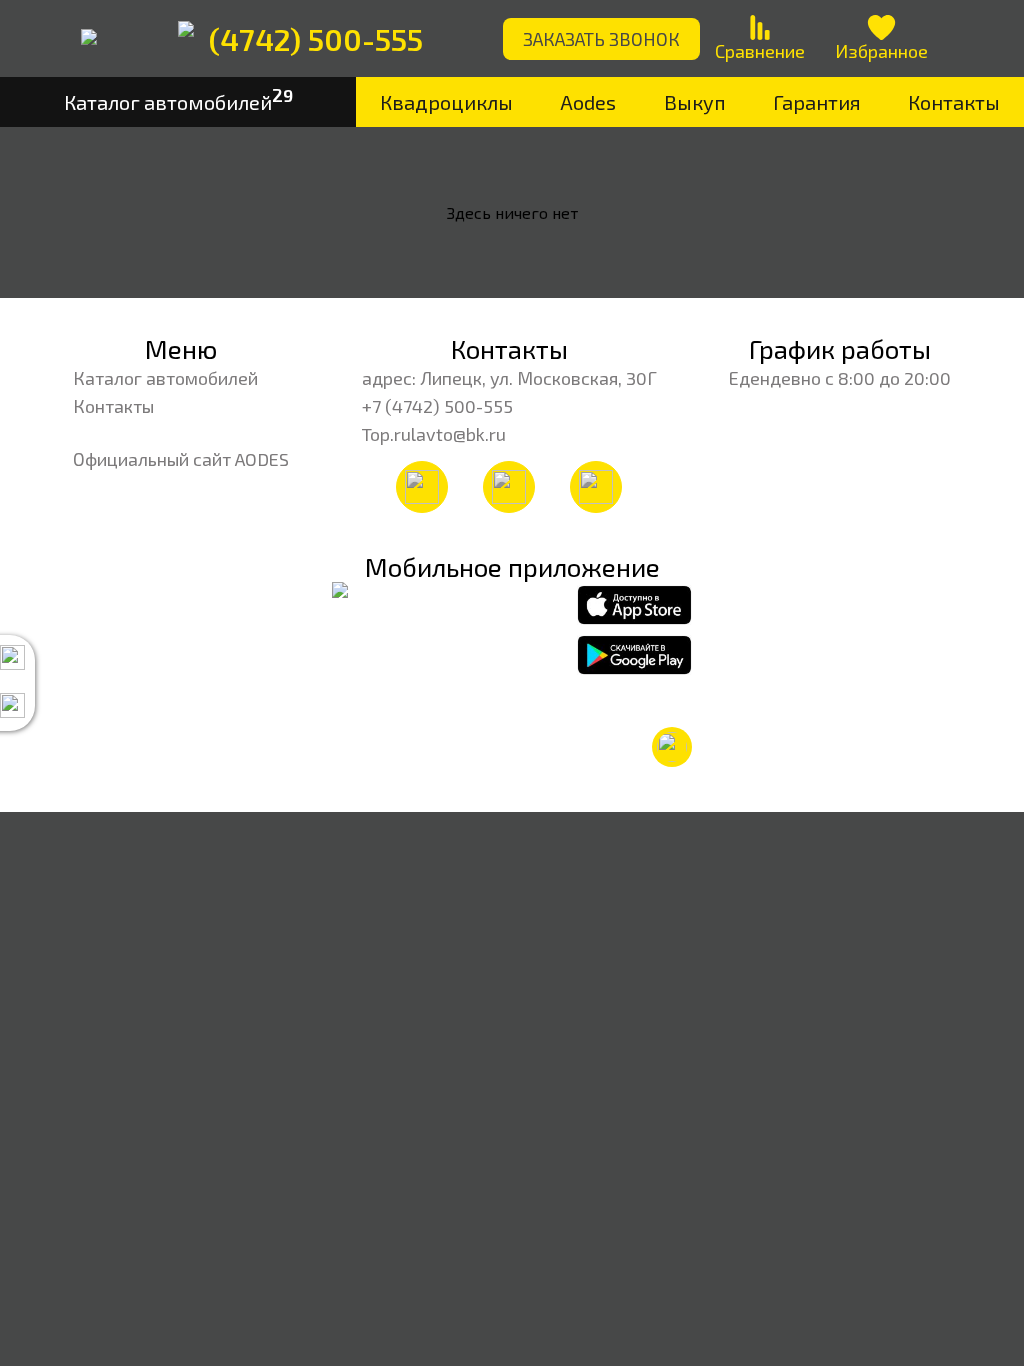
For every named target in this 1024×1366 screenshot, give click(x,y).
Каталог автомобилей (165, 378)
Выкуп (695, 102)
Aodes (588, 102)
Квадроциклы (446, 102)
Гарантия (817, 102)
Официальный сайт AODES (181, 459)
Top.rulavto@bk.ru (434, 434)
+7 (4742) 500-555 (437, 406)
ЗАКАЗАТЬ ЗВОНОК (601, 39)
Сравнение (760, 51)
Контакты (954, 102)
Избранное (881, 51)
